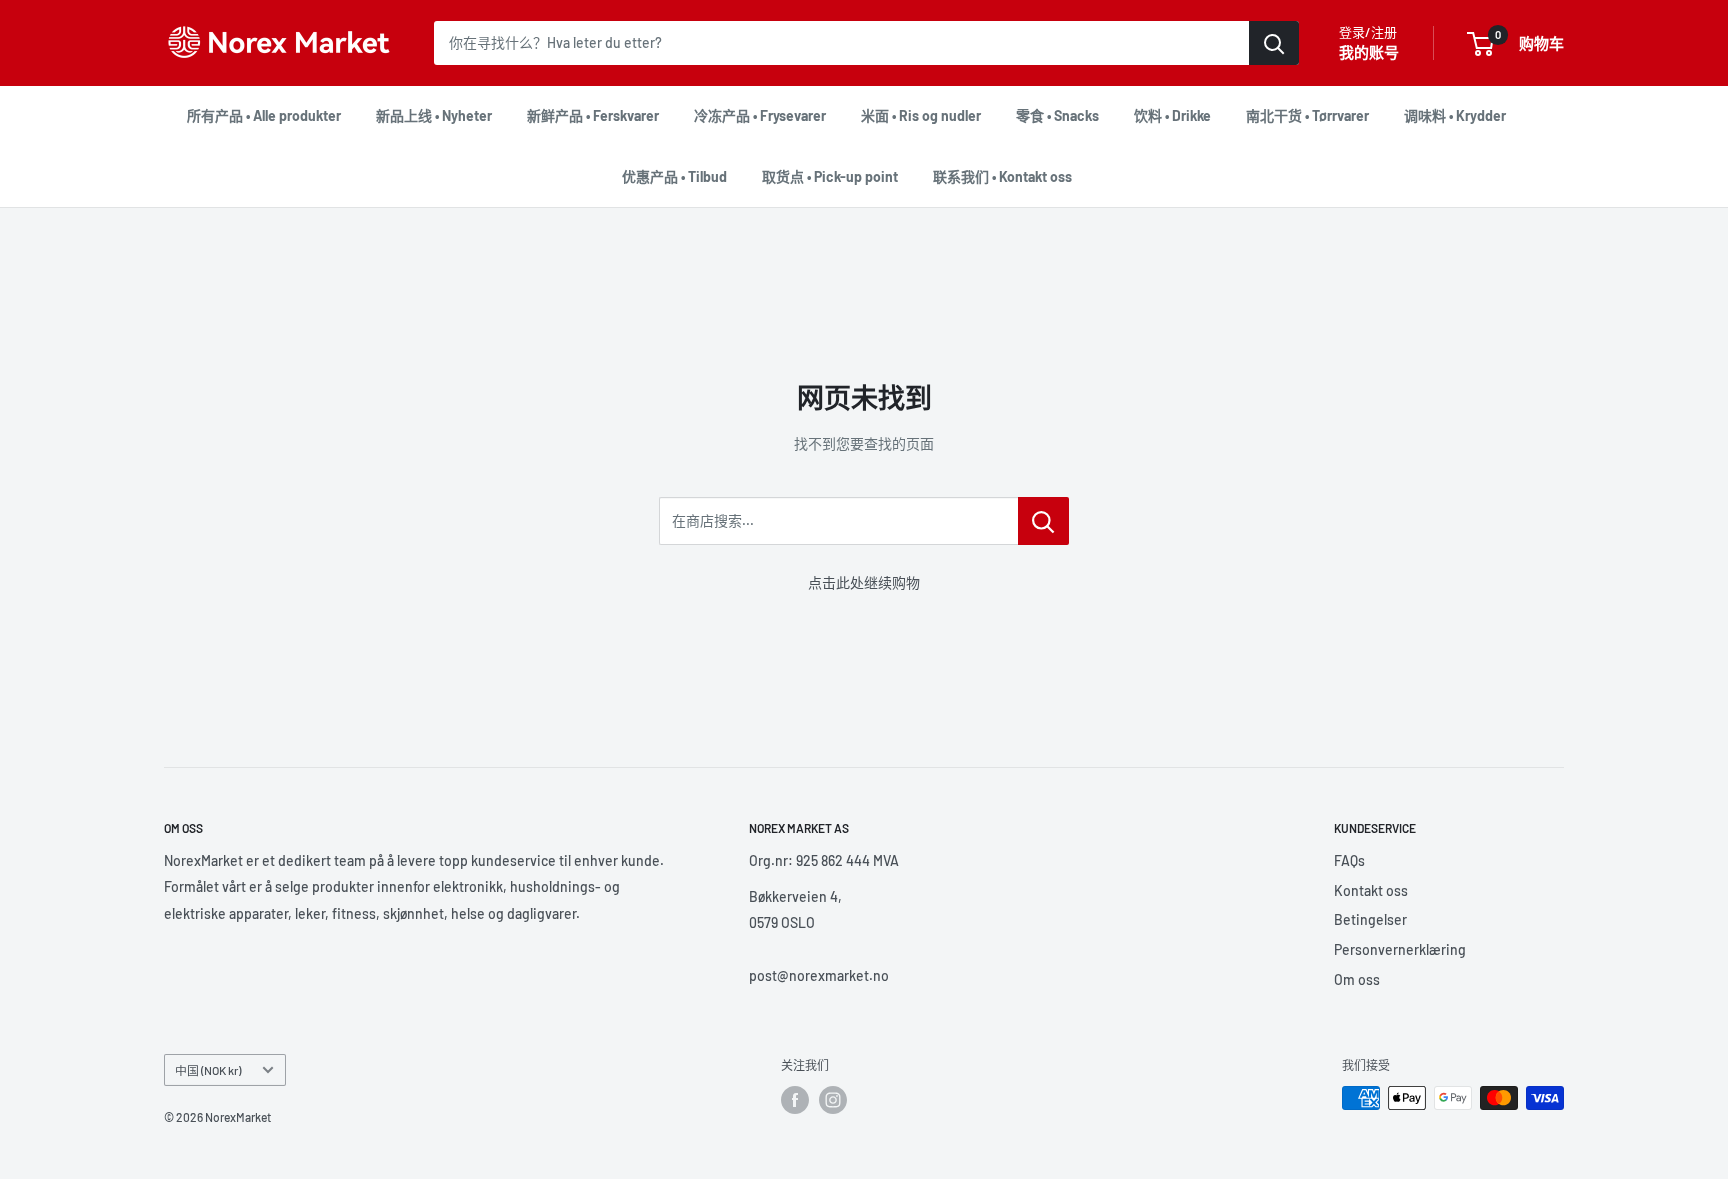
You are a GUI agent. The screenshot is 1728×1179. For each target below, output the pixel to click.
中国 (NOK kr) (208, 1070)
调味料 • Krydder (1455, 115)
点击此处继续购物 (864, 582)
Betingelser (1370, 919)
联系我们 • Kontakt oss (1002, 176)
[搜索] (1274, 43)
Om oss (1357, 979)
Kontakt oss (1371, 890)
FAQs (1349, 860)
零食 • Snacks (1057, 115)
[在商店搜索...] (1043, 521)
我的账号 (1369, 52)
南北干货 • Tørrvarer (1307, 115)
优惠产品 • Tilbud (674, 176)
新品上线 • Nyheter (434, 115)
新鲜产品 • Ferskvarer (593, 115)
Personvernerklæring (1400, 949)
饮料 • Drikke (1172, 115)
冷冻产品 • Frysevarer (760, 115)
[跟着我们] (795, 1100)
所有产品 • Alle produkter (264, 115)
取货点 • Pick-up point (830, 176)
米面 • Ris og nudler (921, 115)
